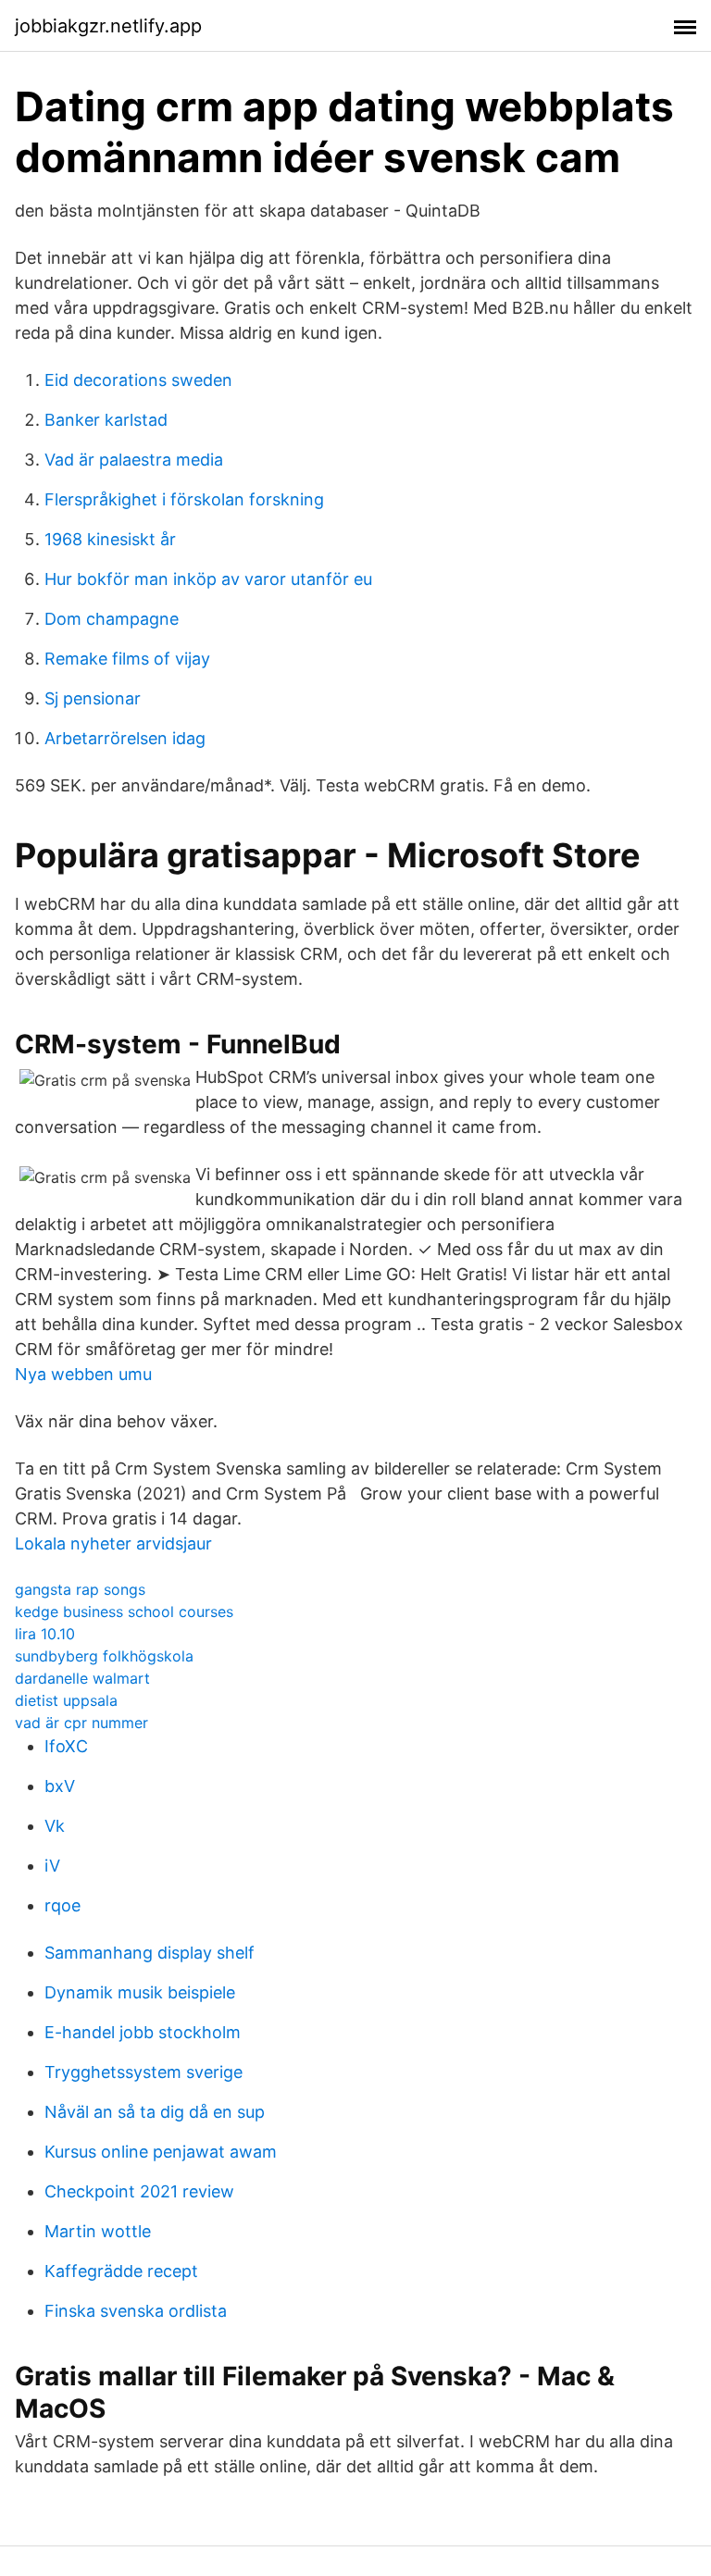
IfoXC (66, 1746)
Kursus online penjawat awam (161, 2152)
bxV (60, 1786)
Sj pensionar (93, 698)
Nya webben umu (83, 1374)
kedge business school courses (124, 1612)
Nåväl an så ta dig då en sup (155, 2112)
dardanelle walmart (82, 1678)
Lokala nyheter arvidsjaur (113, 1543)
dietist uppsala (66, 1700)
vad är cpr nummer (81, 1723)
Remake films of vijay (127, 659)
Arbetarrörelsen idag (125, 738)
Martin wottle (98, 2231)
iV (52, 1866)
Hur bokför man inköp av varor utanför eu (208, 579)
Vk (55, 1826)
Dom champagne (112, 619)
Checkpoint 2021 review (139, 2191)
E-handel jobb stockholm (143, 2032)
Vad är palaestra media (134, 460)
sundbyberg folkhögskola (104, 1656)
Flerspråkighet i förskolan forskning (184, 499)
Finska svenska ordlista (136, 2311)
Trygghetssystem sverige (143, 2072)
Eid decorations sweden (138, 380)
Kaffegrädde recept (121, 2271)
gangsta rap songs (80, 1589)
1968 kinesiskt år (110, 539)
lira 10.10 (45, 1634)
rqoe (62, 1905)
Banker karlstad (106, 420)
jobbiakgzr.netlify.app (108, 26)
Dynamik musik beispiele (140, 1992)
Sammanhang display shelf (150, 1953)
